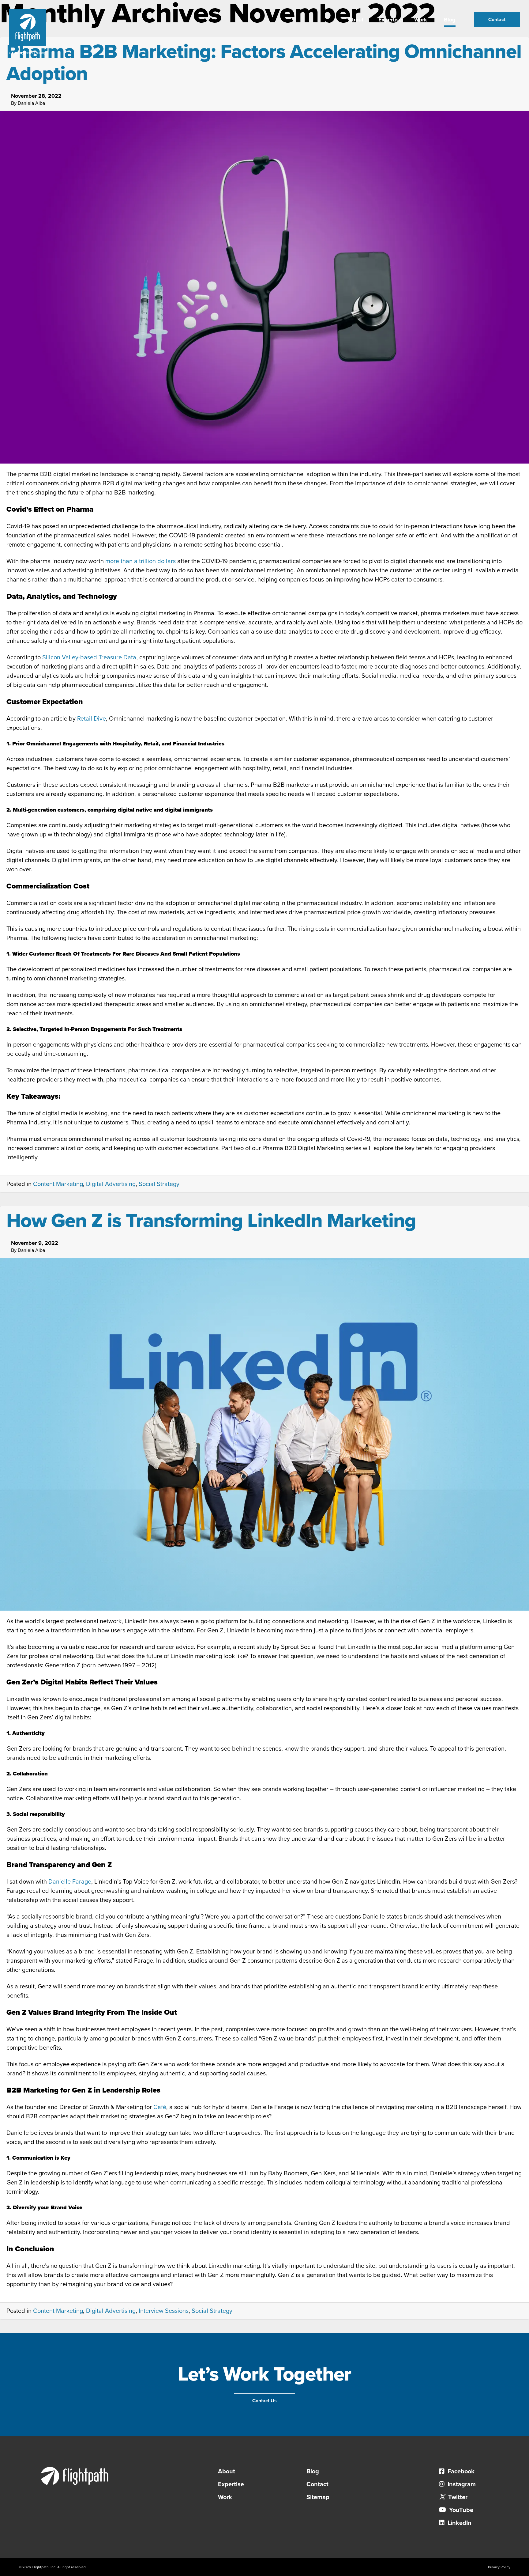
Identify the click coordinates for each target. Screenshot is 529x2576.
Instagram (461, 2484)
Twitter (457, 2497)
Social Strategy (159, 1184)
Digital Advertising (111, 1184)
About (356, 20)
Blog (450, 20)
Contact (497, 20)
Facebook (460, 2472)
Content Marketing (58, 1184)
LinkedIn (459, 2523)
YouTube (460, 2510)
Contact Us (264, 2401)
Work (421, 20)
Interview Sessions (164, 2311)
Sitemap (318, 2497)
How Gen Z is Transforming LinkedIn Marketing (211, 1221)
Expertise (390, 20)
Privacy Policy (499, 2567)
